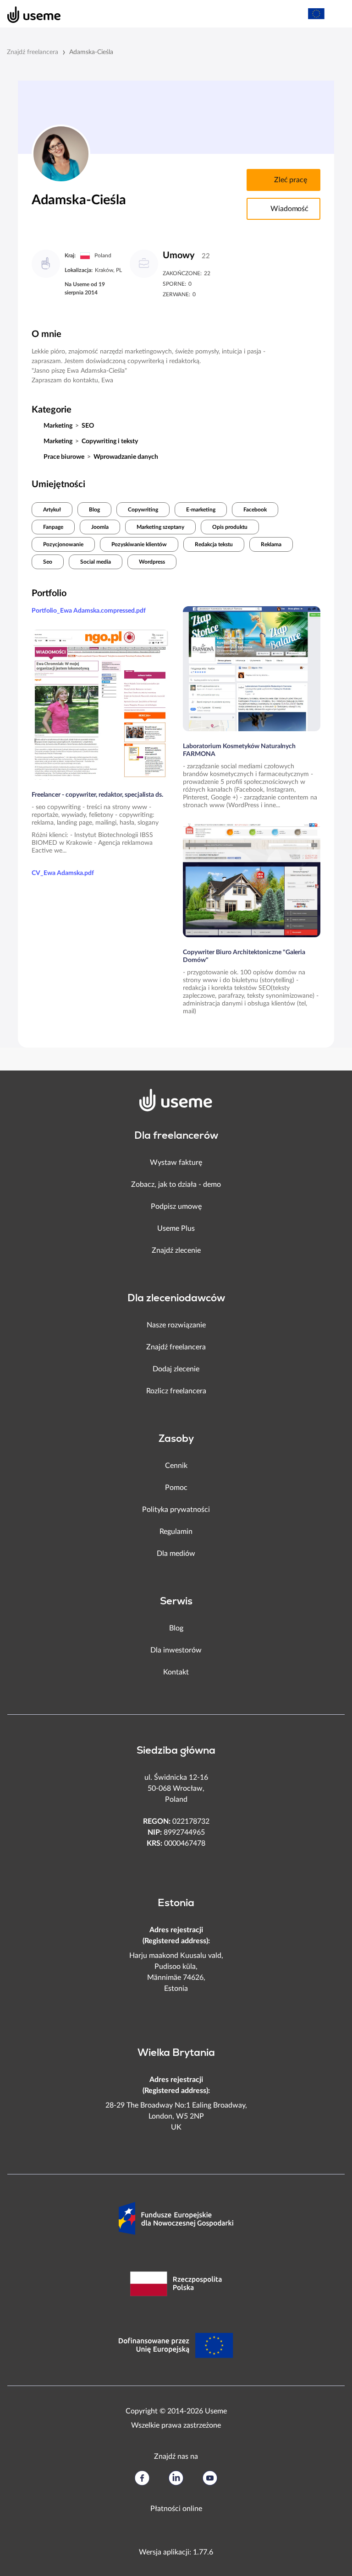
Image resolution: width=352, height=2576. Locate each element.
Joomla (100, 527)
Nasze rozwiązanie (176, 1325)
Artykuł (52, 510)
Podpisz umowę (176, 1206)
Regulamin (176, 1532)
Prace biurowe (64, 457)
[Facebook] (142, 2478)
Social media (96, 562)
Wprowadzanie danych (126, 457)
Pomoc (176, 1488)
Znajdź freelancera (33, 52)
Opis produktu (230, 527)
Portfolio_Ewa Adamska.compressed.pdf (89, 611)
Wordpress (152, 562)
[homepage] (29, 14)
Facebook (255, 510)
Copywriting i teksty (110, 441)
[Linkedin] (176, 2478)
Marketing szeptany (160, 527)
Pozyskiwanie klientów (139, 544)
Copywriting (143, 510)
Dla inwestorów (176, 1650)
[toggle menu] (336, 14)
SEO (88, 426)
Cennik (176, 1466)
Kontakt (176, 1672)
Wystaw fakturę (176, 1163)
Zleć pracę (290, 180)
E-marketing (201, 510)
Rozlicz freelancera (176, 1391)
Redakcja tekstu (214, 544)
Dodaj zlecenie (176, 1369)
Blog (94, 510)
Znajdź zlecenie (176, 1250)
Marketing (58, 426)
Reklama (271, 544)
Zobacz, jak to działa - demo (176, 1185)
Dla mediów (176, 1554)
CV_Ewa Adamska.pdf (63, 873)
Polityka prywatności (176, 1510)
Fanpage (53, 527)
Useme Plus (176, 1228)
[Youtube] (210, 2478)
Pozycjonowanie (63, 544)
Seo (48, 562)
